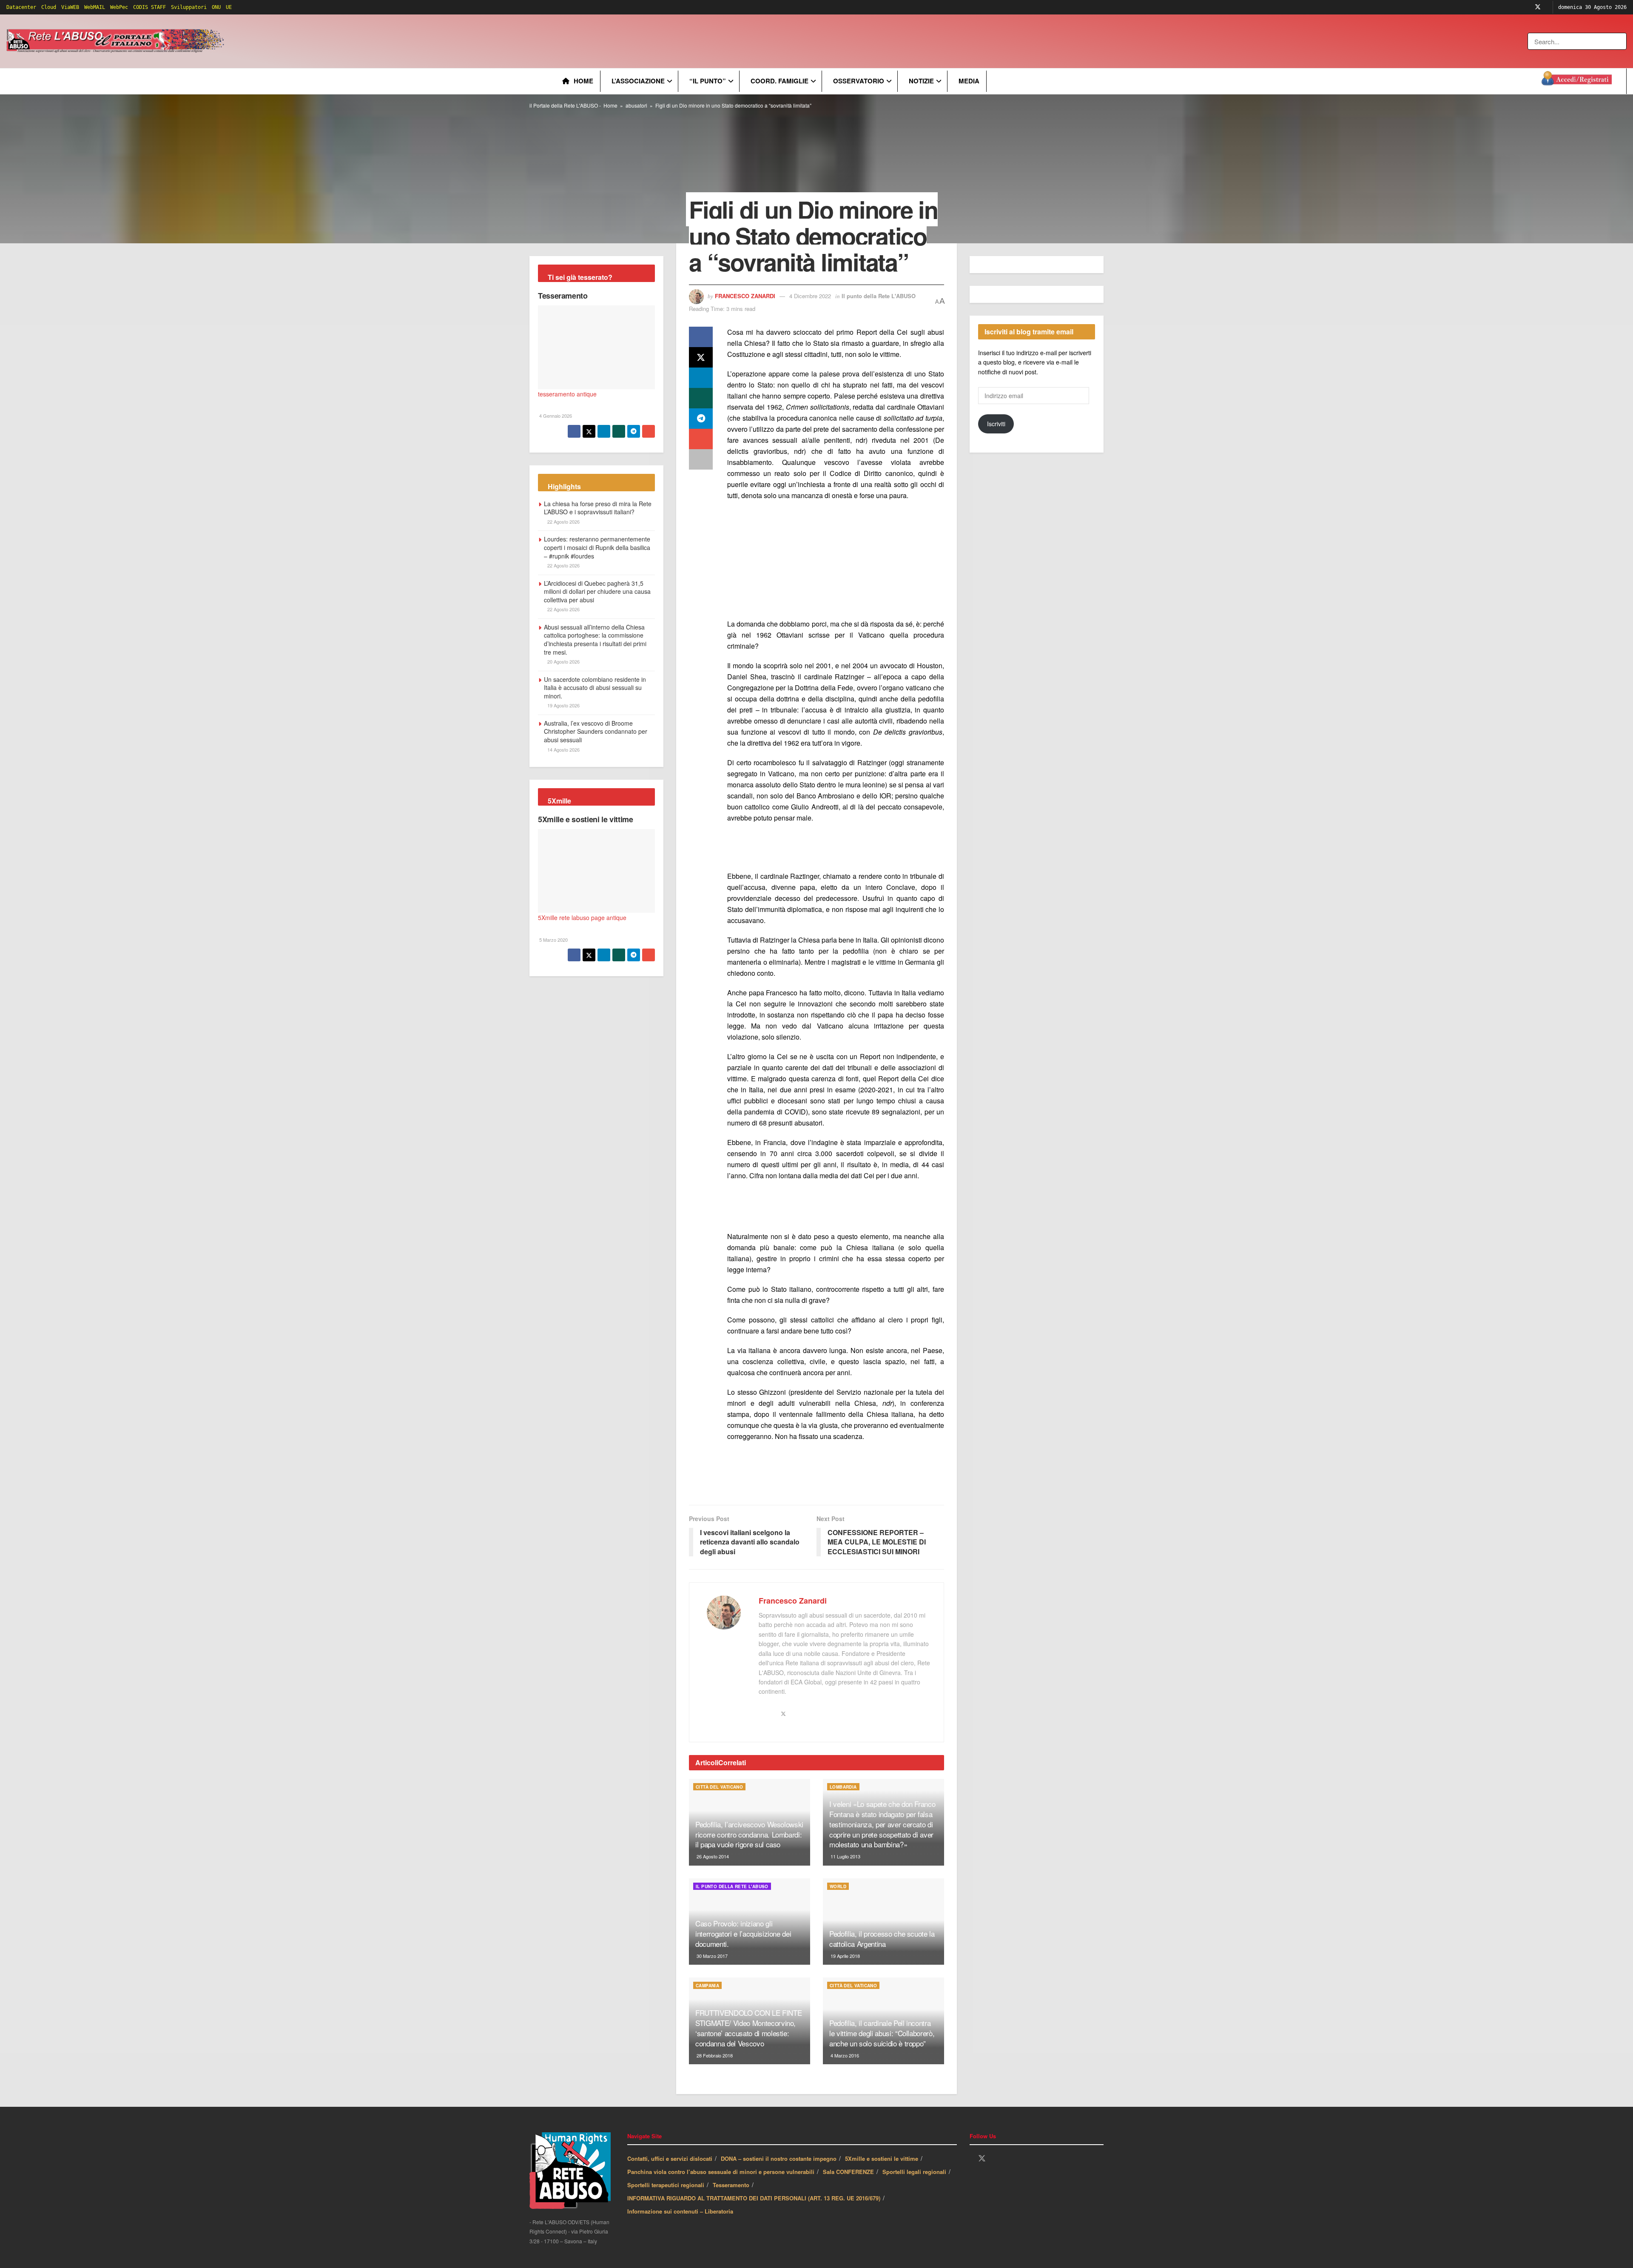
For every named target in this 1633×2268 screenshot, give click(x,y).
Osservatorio (859, 81)
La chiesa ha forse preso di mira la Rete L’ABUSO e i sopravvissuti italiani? (598, 508)
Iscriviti (996, 424)
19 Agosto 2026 (563, 705)
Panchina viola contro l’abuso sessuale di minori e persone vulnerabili (721, 2172)
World (838, 1886)
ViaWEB (70, 7)
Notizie (921, 81)
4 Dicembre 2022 (810, 296)
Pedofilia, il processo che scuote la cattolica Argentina (882, 1939)
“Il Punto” (708, 81)
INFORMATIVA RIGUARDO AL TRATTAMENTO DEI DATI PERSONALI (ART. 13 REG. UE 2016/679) (754, 2198)
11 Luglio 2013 (845, 1856)
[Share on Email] (701, 439)
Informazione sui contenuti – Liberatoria (680, 2211)
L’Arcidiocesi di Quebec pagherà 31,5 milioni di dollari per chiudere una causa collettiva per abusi (597, 591)
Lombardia (843, 1787)
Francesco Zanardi (745, 296)
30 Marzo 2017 (711, 1956)
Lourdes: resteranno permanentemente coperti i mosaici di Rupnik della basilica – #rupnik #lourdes (597, 547)
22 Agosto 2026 (563, 521)
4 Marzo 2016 (844, 2055)
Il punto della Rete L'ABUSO (879, 296)
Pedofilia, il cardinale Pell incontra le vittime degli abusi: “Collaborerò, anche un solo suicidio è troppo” (882, 2033)
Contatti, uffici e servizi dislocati (670, 2158)
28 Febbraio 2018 (714, 2055)
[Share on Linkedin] (701, 378)
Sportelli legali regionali (914, 2172)
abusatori (636, 105)
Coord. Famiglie (780, 81)
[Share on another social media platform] (701, 459)
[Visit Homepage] (117, 41)
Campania (707, 1986)
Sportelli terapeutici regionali (666, 2185)
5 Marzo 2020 (553, 940)
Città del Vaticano (719, 1787)
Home (583, 81)
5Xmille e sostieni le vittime (586, 819)
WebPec (119, 7)
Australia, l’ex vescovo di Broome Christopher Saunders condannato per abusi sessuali (596, 731)
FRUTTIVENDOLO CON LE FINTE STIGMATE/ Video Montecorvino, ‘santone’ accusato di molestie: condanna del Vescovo (748, 2028)
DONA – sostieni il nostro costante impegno (779, 2158)
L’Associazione (638, 81)
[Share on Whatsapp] (701, 398)
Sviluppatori (189, 7)
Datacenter (21, 7)
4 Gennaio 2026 (555, 416)
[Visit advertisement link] (398, 41)
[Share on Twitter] (701, 357)
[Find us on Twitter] (1538, 7)
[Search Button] (1621, 41)
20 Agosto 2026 (563, 661)
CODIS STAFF (149, 7)
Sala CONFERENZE (848, 2172)
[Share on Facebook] (701, 337)
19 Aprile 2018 (845, 1956)
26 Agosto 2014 (712, 1856)
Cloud (49, 7)
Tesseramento (563, 296)
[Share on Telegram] (701, 419)
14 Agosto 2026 (563, 749)
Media (969, 81)
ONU (216, 7)
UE (229, 7)
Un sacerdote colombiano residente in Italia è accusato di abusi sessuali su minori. (595, 688)
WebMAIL (95, 7)
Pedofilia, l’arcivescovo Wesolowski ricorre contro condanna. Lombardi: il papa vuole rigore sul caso (749, 1834)
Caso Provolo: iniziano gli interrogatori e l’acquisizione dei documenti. (743, 1933)
